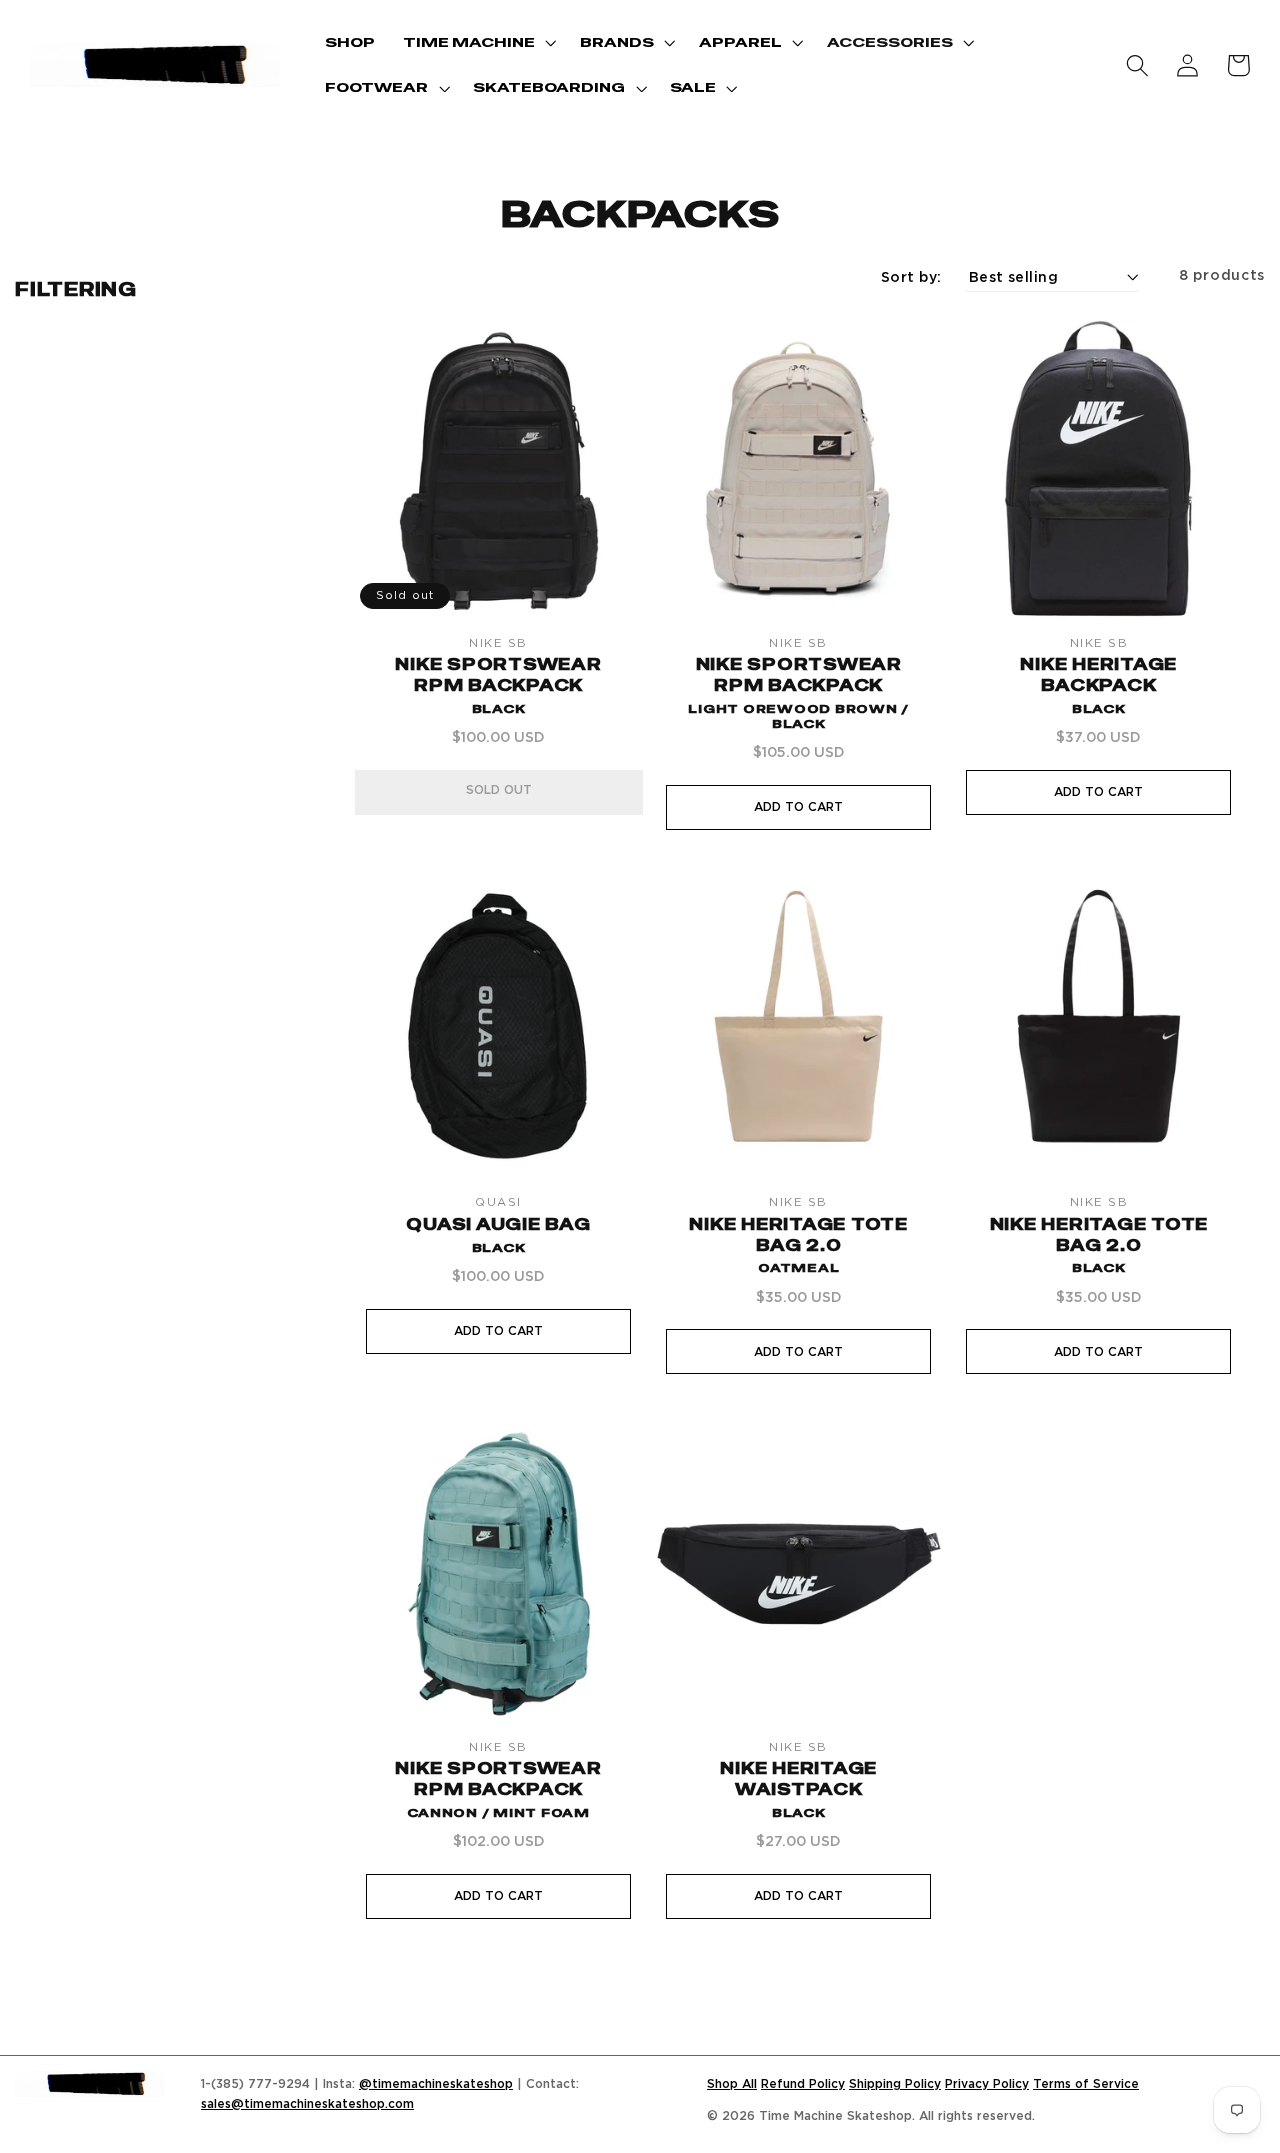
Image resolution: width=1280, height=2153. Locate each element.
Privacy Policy (987, 2083)
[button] (477, 42)
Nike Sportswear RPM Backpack (498, 685)
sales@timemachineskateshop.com (307, 2103)
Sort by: (911, 276)
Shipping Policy (895, 2083)
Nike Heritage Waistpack (798, 1789)
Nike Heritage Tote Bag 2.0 (798, 1245)
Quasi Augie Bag (498, 1235)
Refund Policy (803, 2083)
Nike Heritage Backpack (1098, 685)
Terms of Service (1086, 2083)
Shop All (732, 2083)
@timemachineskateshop (436, 2083)
